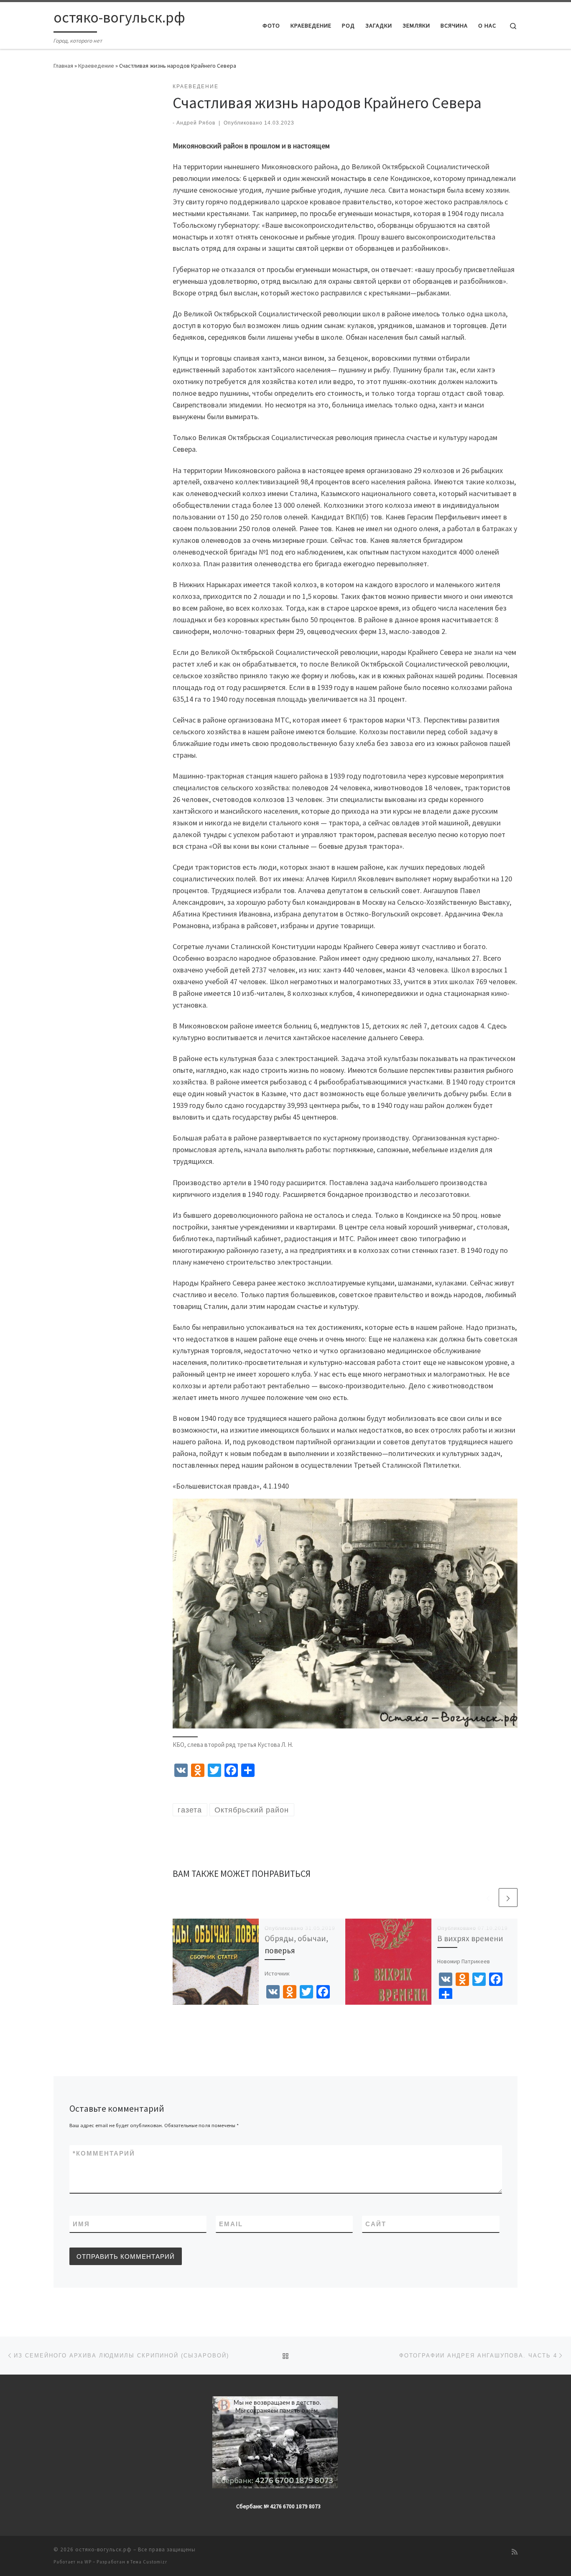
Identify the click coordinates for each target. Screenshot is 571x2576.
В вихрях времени (470, 1938)
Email (231, 2224)
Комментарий (104, 2153)
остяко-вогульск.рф (103, 2549)
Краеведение (96, 66)
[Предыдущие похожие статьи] (488, 1898)
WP (88, 2562)
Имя (81, 2224)
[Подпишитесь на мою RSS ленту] (515, 2552)
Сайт (376, 2224)
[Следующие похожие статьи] (508, 1898)
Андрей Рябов (196, 123)
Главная (63, 66)
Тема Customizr (149, 2562)
